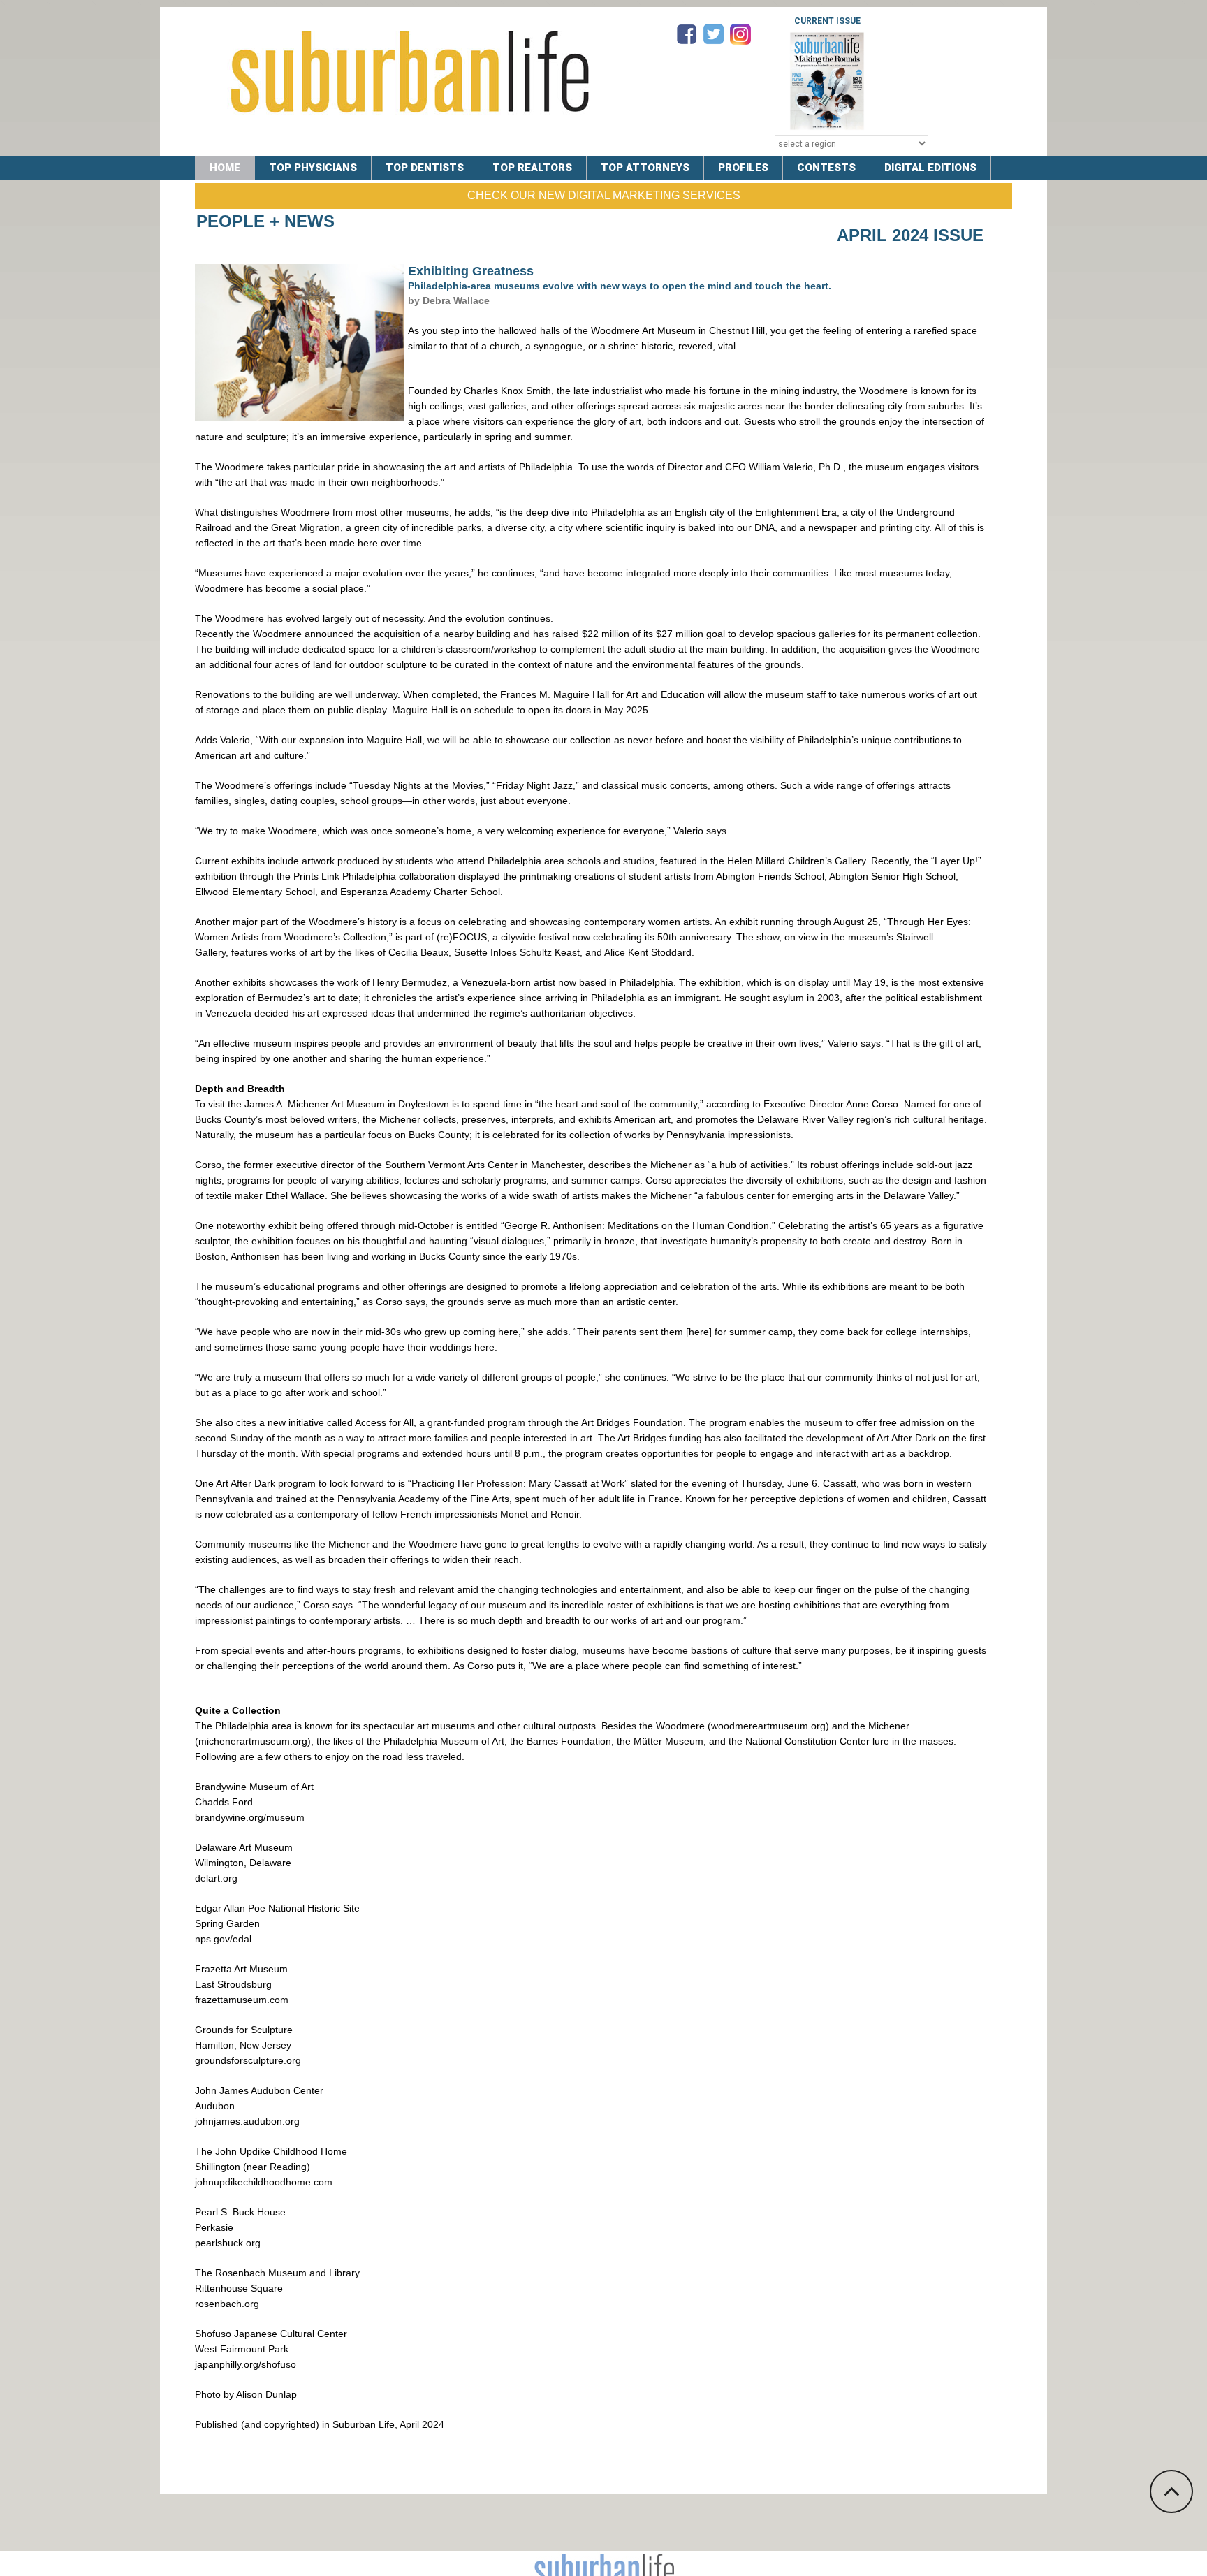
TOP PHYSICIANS (313, 168)
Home (225, 168)
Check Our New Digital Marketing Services (604, 195)
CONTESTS (826, 168)
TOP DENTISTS (425, 168)
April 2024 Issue (910, 235)
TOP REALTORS (532, 168)
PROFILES (743, 168)
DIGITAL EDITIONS (930, 168)
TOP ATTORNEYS (645, 168)
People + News (265, 221)
